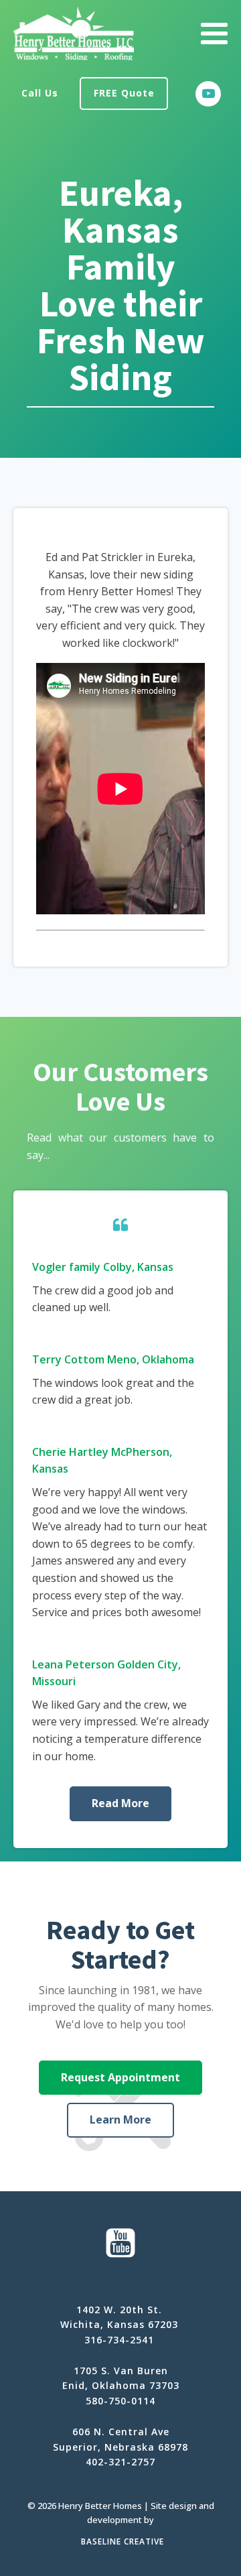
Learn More (120, 2120)
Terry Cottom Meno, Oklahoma (113, 1359)
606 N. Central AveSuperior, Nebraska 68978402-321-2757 (120, 2447)
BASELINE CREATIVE (123, 2541)
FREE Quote (124, 93)
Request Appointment (120, 2077)
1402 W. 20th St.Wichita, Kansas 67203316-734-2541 (119, 2325)
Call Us (40, 93)
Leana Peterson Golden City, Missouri (106, 1673)
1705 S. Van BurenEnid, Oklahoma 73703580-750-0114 (121, 2386)
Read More (120, 1803)
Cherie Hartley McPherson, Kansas (102, 1461)
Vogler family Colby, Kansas (103, 1267)
